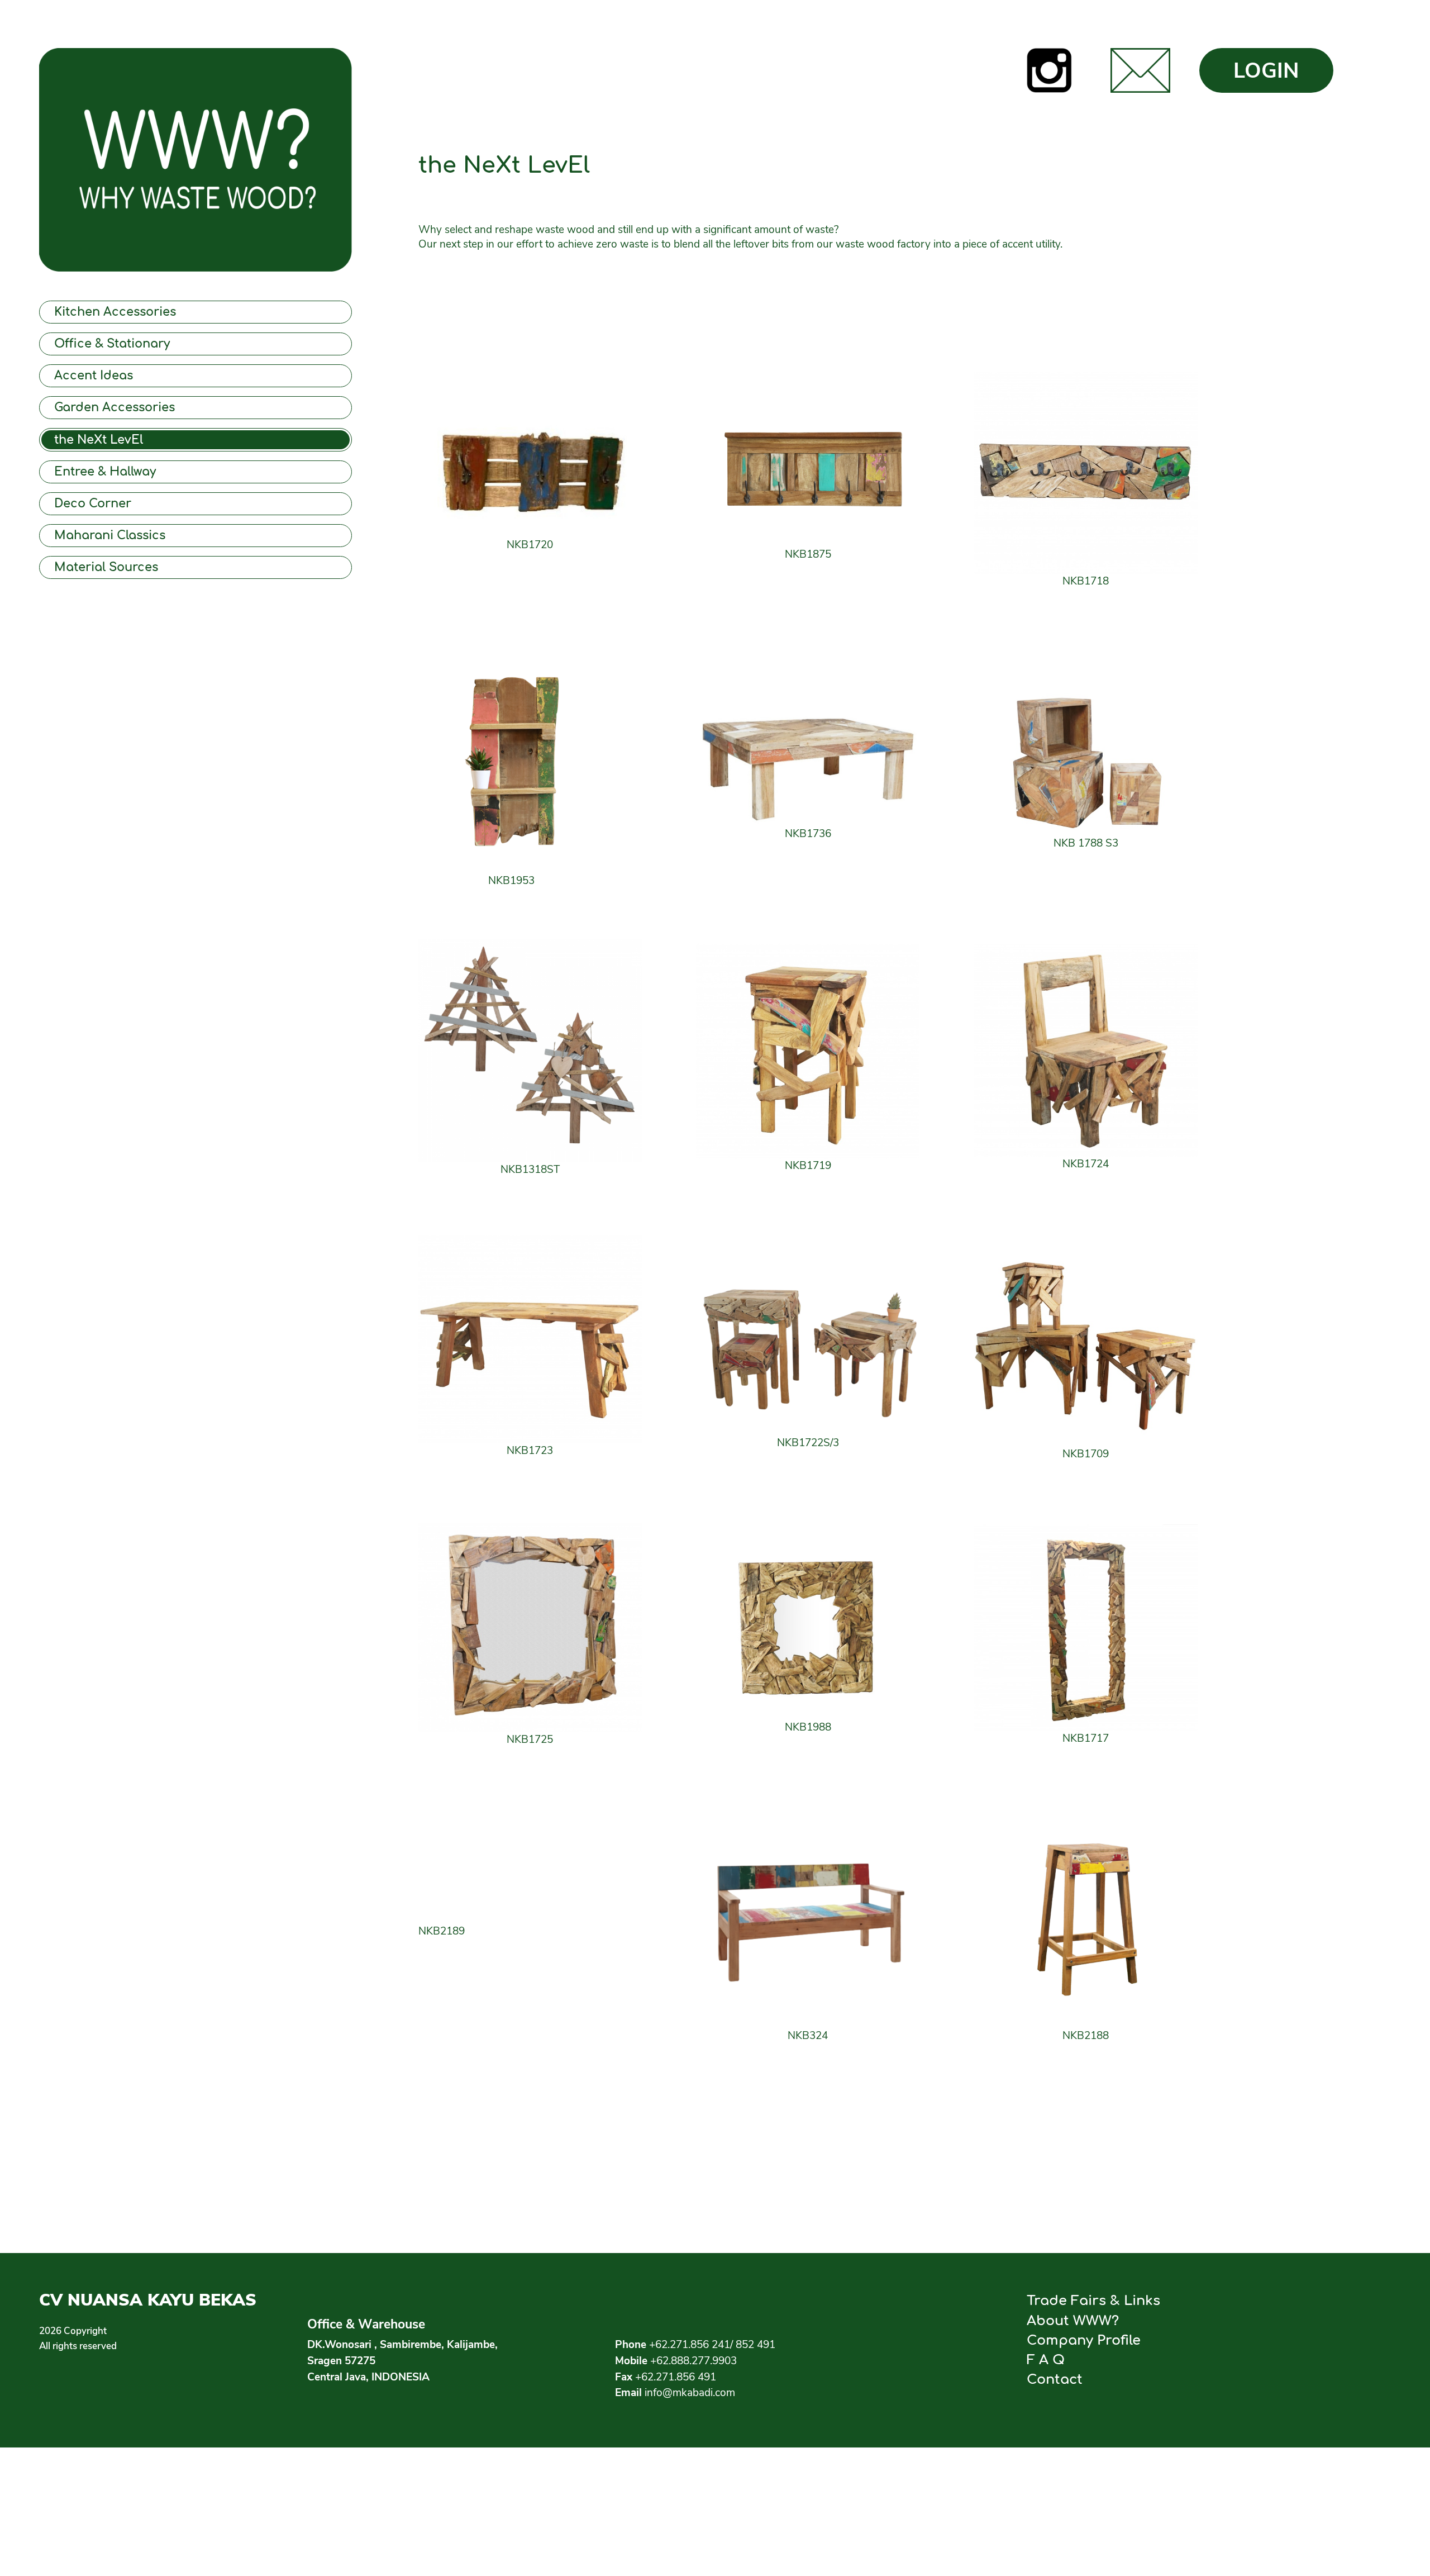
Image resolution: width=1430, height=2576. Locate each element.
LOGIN (1266, 71)
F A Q (1046, 2360)
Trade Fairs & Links (1093, 2301)
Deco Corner (93, 504)
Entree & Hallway (105, 472)
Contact (1055, 2379)
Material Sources (106, 567)
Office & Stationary (112, 344)
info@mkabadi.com (690, 2393)
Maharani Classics (110, 536)
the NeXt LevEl (99, 440)
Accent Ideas (94, 376)
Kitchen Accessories (115, 312)
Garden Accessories (115, 408)
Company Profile (1084, 2340)
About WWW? (1073, 2321)
